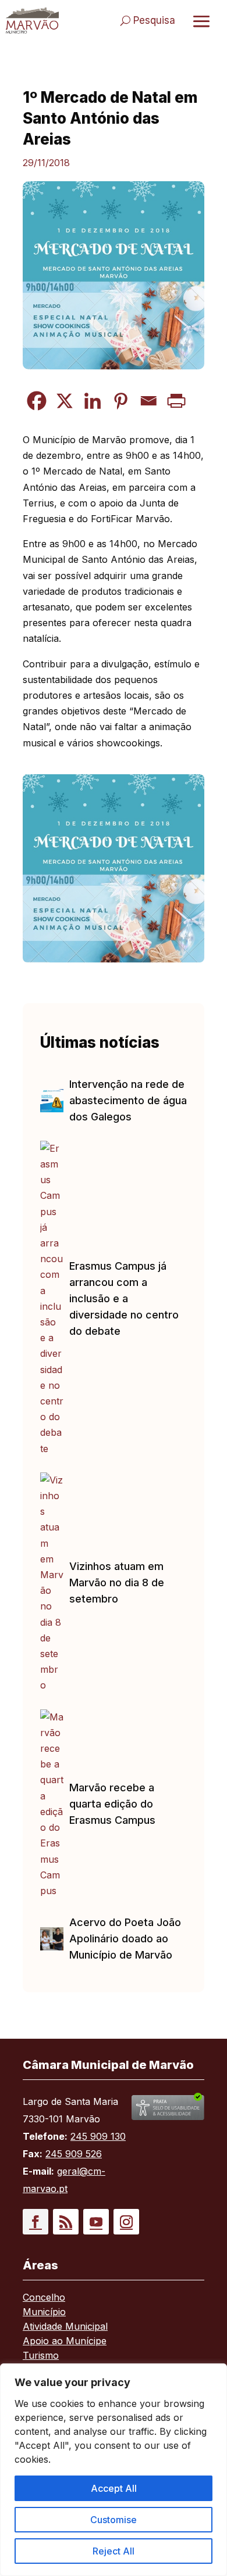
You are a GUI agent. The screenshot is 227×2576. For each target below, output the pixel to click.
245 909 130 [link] (98, 2136)
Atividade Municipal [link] (65, 2327)
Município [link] (44, 2313)
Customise (114, 2520)
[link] (32, 20)
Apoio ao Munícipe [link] (65, 2342)
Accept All (114, 2488)
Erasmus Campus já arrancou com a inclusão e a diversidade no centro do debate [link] (124, 1298)
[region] (114, 2470)
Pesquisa (154, 20)
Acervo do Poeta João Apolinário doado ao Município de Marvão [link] (125, 1939)
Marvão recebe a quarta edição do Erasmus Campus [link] (112, 1804)
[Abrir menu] (201, 21)
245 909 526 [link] (74, 2154)
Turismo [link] (41, 2356)
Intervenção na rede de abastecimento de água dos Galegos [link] (128, 1100)
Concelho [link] (44, 2298)
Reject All (114, 2551)
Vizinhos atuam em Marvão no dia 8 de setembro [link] (117, 1582)
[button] (36, 2222)
